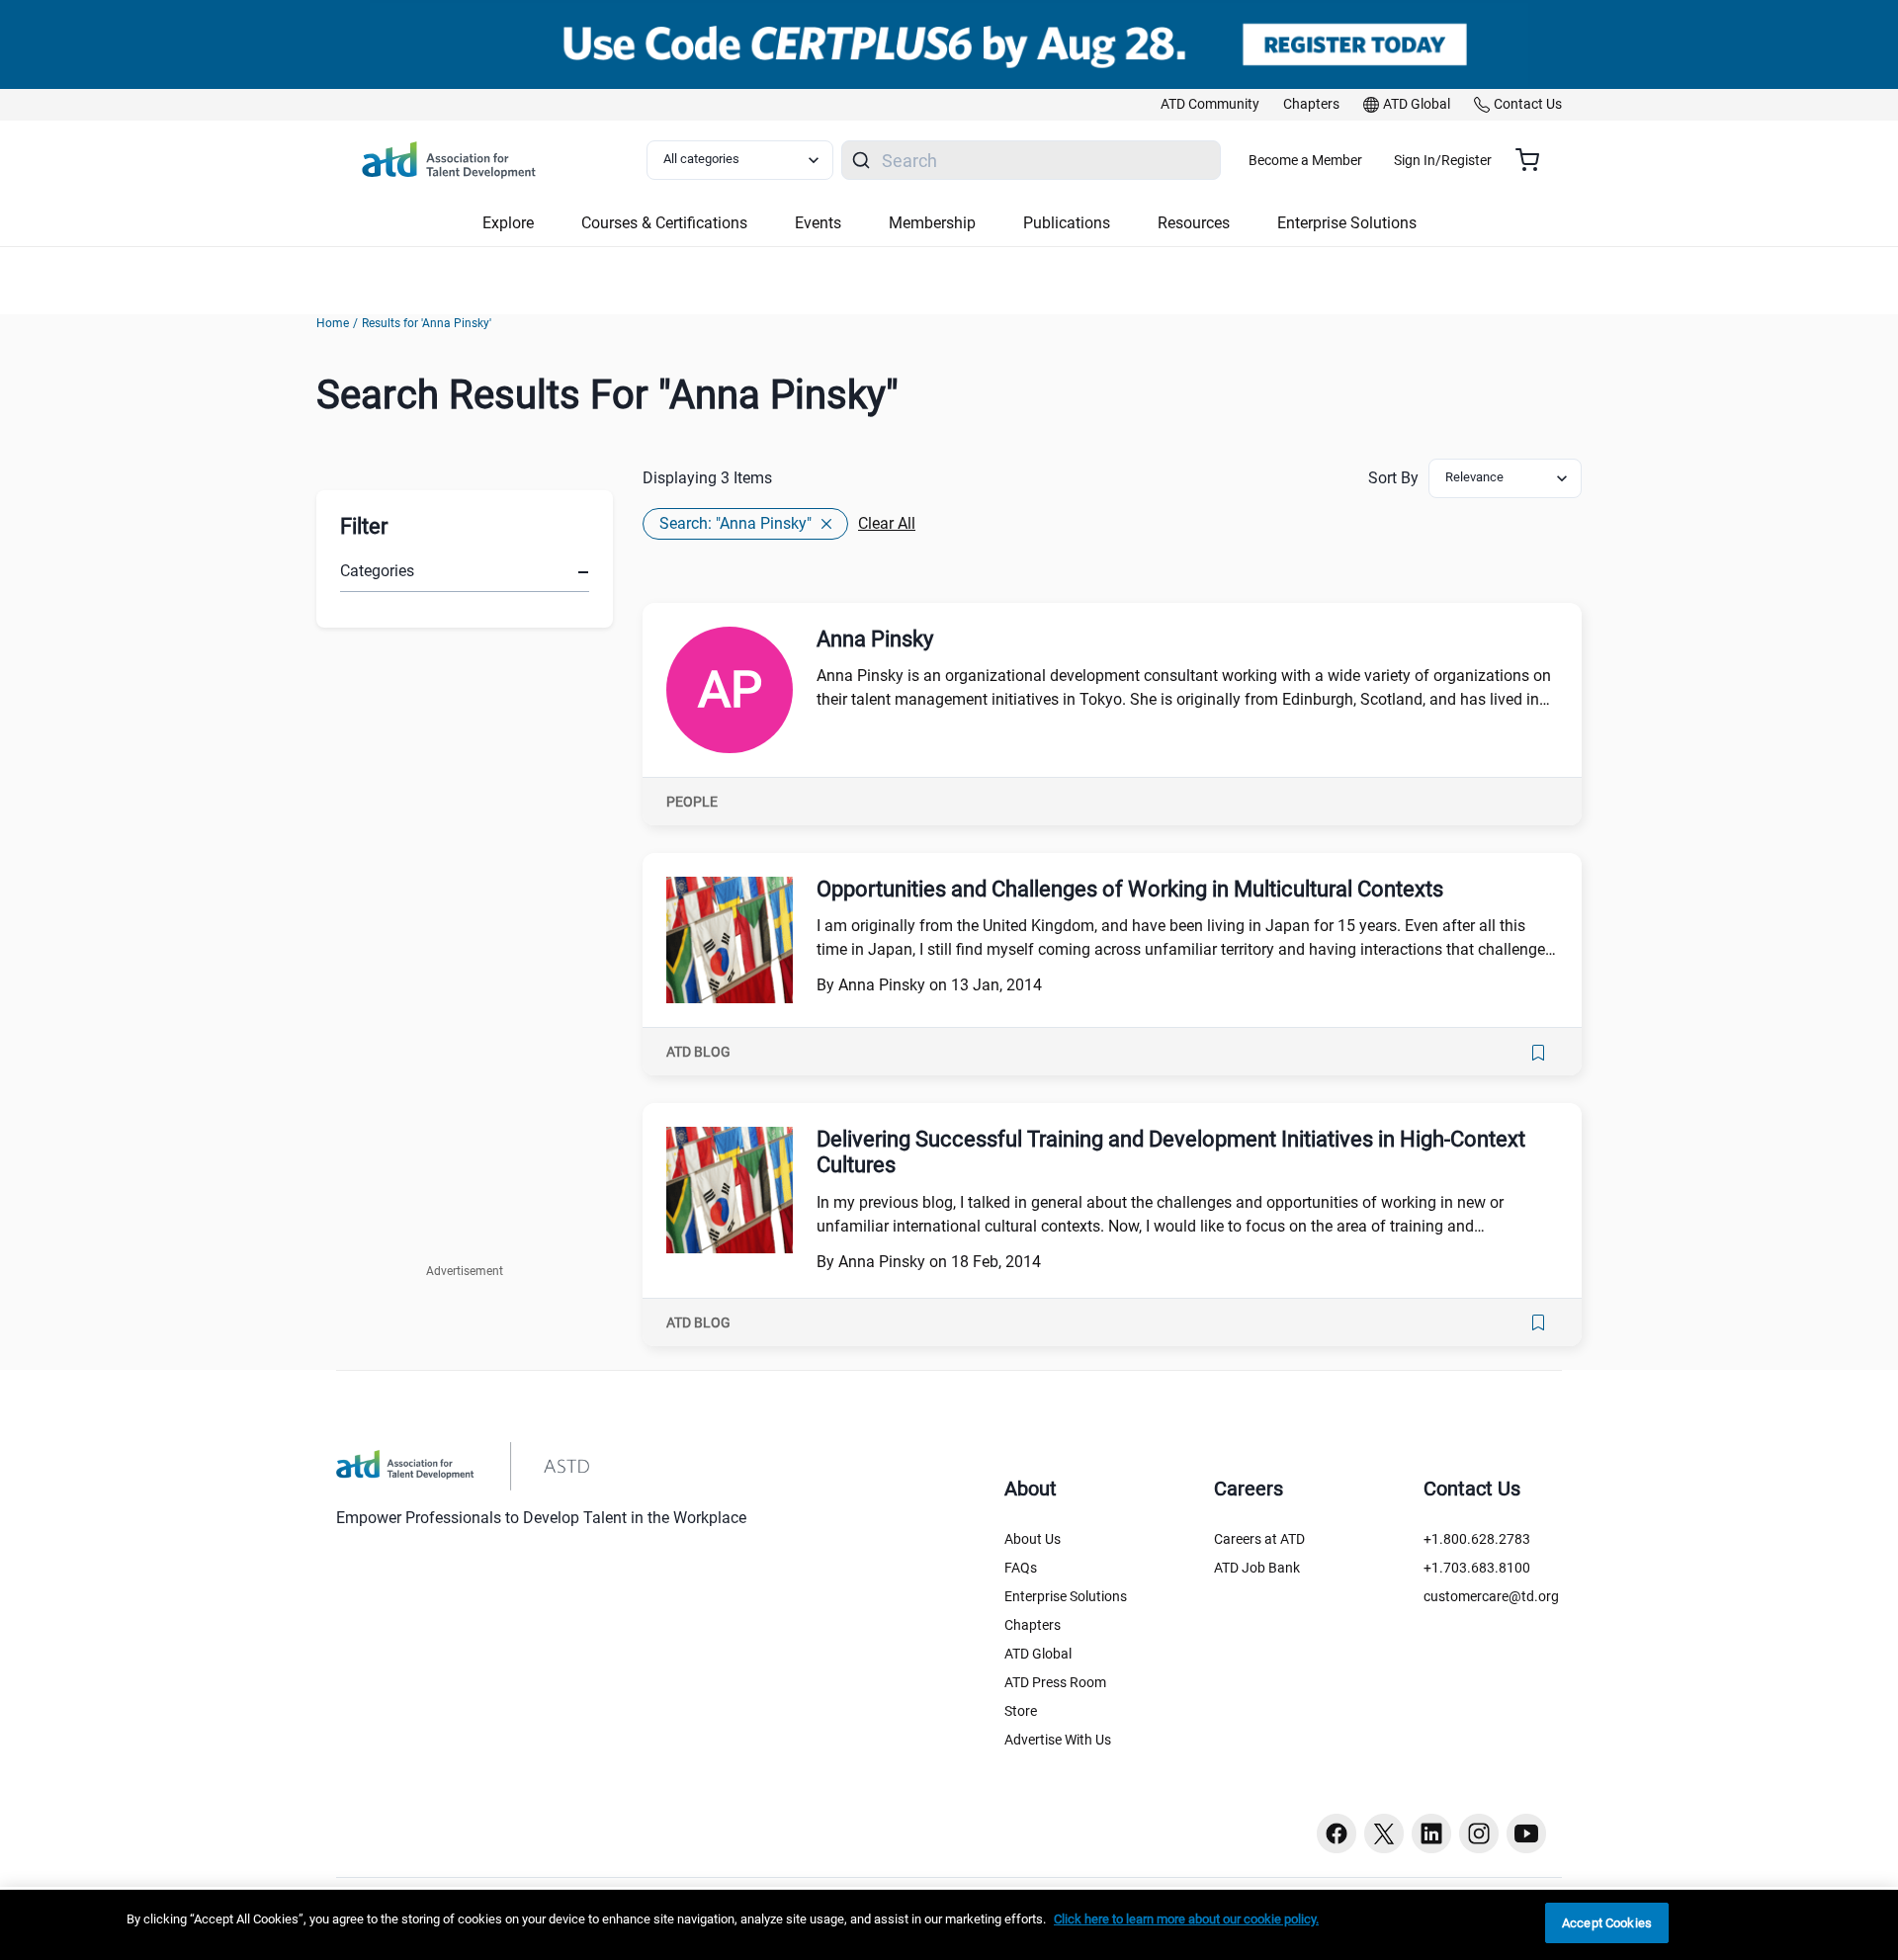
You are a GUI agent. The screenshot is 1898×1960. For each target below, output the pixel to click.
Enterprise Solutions (1066, 1596)
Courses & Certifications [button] (664, 223)
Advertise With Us (1058, 1740)
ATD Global (1038, 1654)
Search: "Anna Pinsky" (735, 523)
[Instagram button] (1479, 1833)
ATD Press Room (1055, 1682)
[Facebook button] (1337, 1833)
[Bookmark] (1538, 1053)
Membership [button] (932, 223)
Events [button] (818, 223)
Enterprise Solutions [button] (1347, 223)
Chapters (1033, 1625)
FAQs (1021, 1568)
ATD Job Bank (1257, 1568)
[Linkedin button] (1431, 1833)
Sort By (1393, 478)
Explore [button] (508, 223)
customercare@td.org (1491, 1596)
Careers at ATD (1259, 1539)
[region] (949, 1925)
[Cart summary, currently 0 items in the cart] (1535, 160)
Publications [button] (1067, 223)
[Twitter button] (1384, 1833)
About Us (1033, 1539)
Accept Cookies (1607, 1923)
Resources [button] (1194, 223)
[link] (1210, 105)
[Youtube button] (1526, 1833)
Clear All (887, 523)
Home (333, 323)
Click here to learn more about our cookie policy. (1186, 1919)
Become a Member (1305, 160)
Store (1021, 1711)
